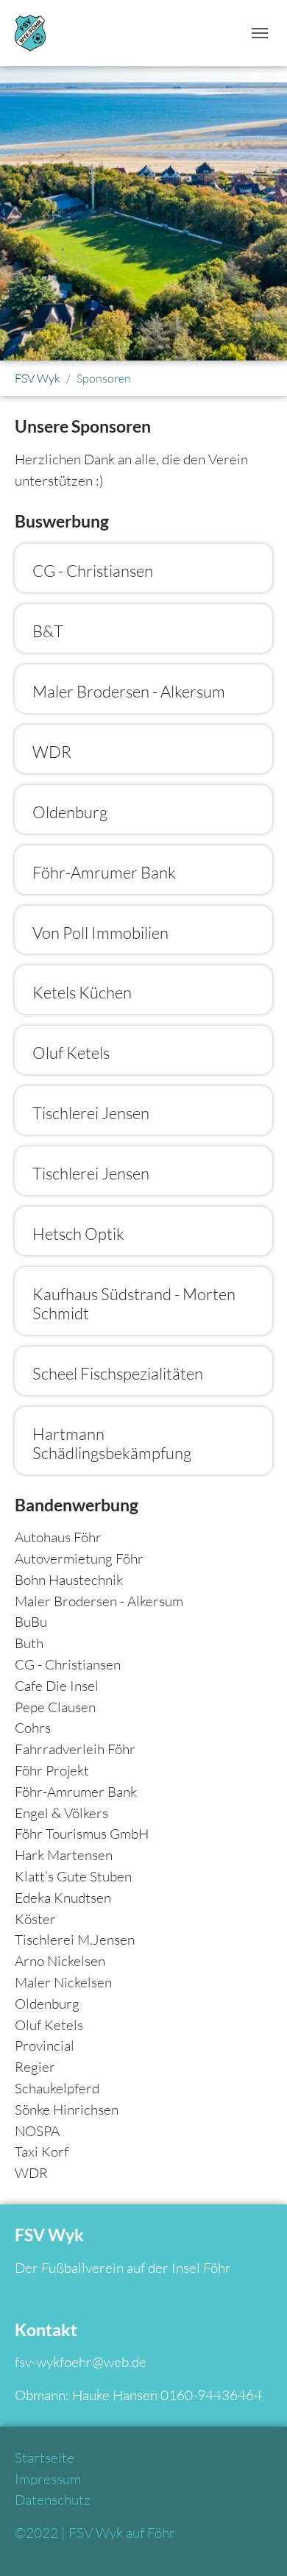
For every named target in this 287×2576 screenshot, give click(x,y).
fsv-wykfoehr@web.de (81, 2362)
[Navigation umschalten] (260, 33)
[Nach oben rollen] (251, 2540)
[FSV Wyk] (30, 33)
